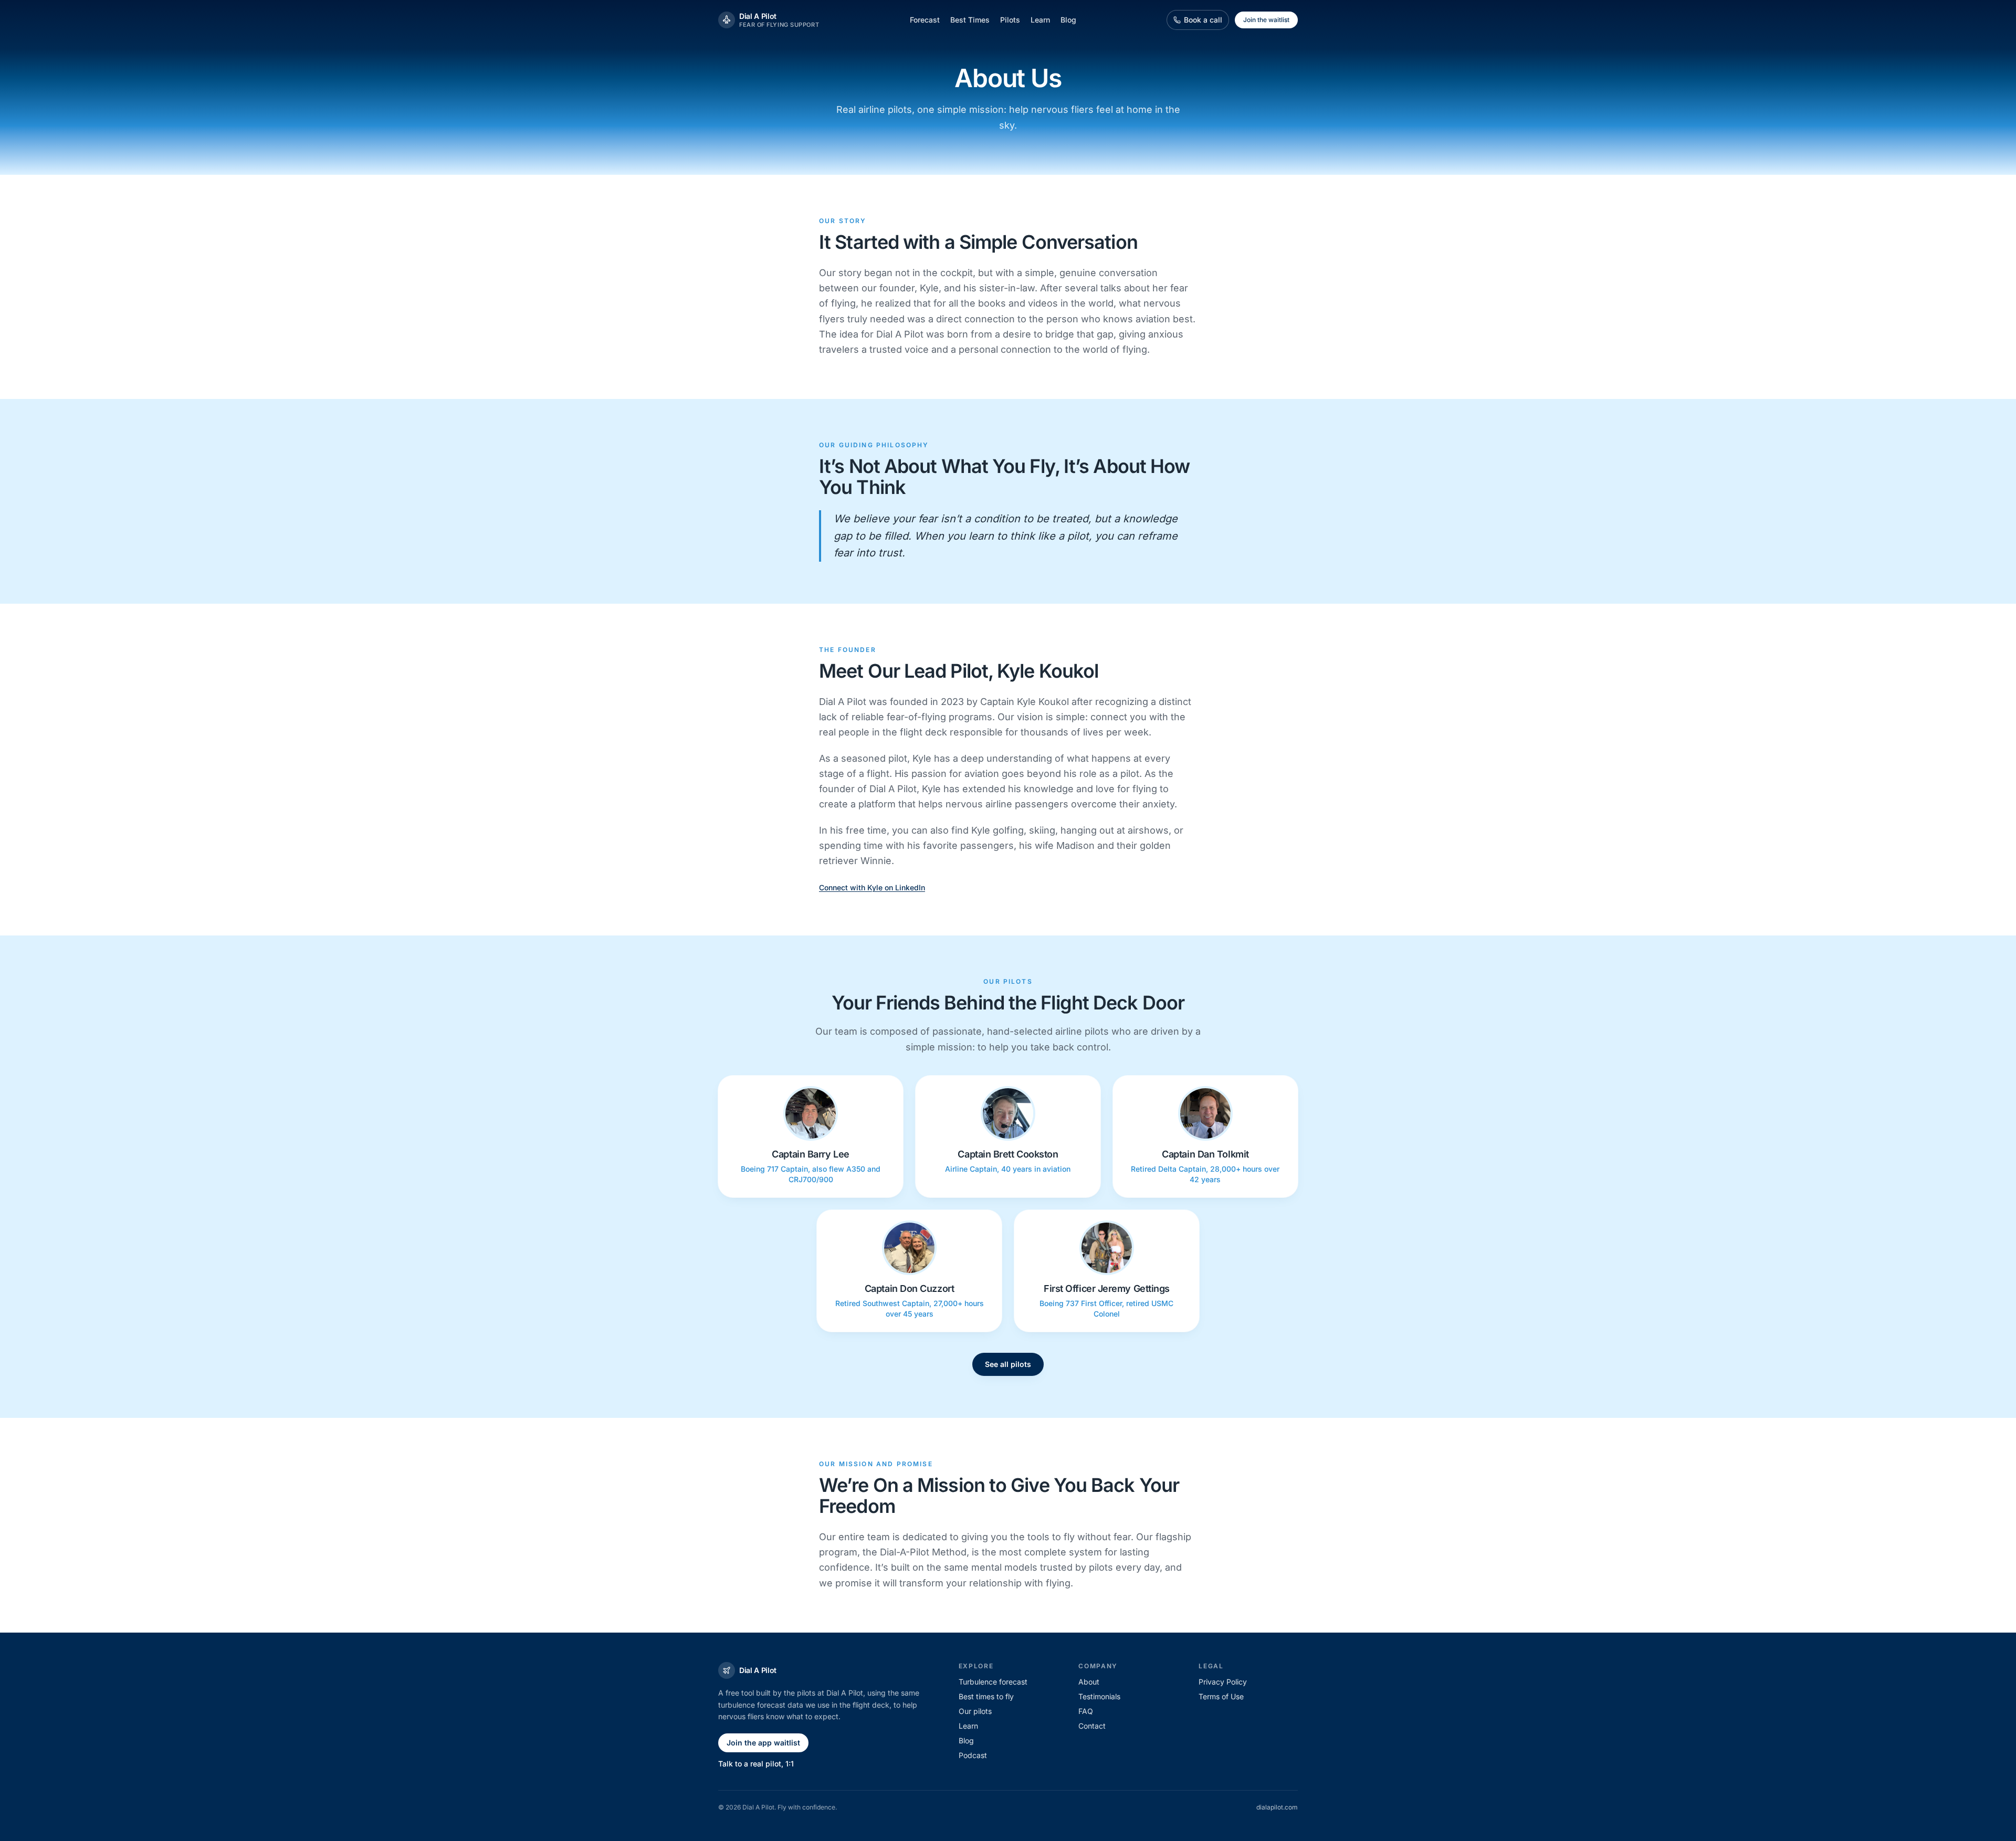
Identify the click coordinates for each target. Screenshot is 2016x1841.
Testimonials (1099, 1696)
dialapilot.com (1277, 1807)
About (1089, 1682)
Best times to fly (986, 1696)
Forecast (925, 20)
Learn (1040, 20)
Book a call (1203, 20)
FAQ (1086, 1711)
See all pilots (1008, 1364)
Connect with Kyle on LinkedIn (872, 887)
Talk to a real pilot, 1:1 (756, 1764)
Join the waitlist (1266, 20)
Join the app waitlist (763, 1743)
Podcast (973, 1755)
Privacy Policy (1223, 1682)
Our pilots (975, 1711)
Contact (1092, 1726)
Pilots (1010, 20)
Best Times (970, 20)
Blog (1068, 20)
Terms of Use (1221, 1696)
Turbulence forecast (993, 1682)
